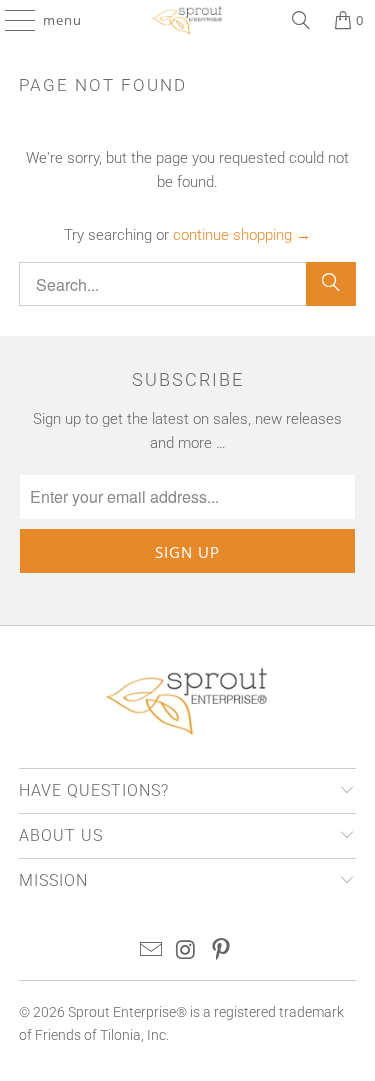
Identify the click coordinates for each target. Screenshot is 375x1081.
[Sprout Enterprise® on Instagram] (187, 951)
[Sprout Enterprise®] (188, 20)
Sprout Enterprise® (127, 1012)
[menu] (10, 20)
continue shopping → (242, 235)
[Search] (301, 20)
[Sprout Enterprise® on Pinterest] (221, 951)
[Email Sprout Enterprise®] (152, 951)
